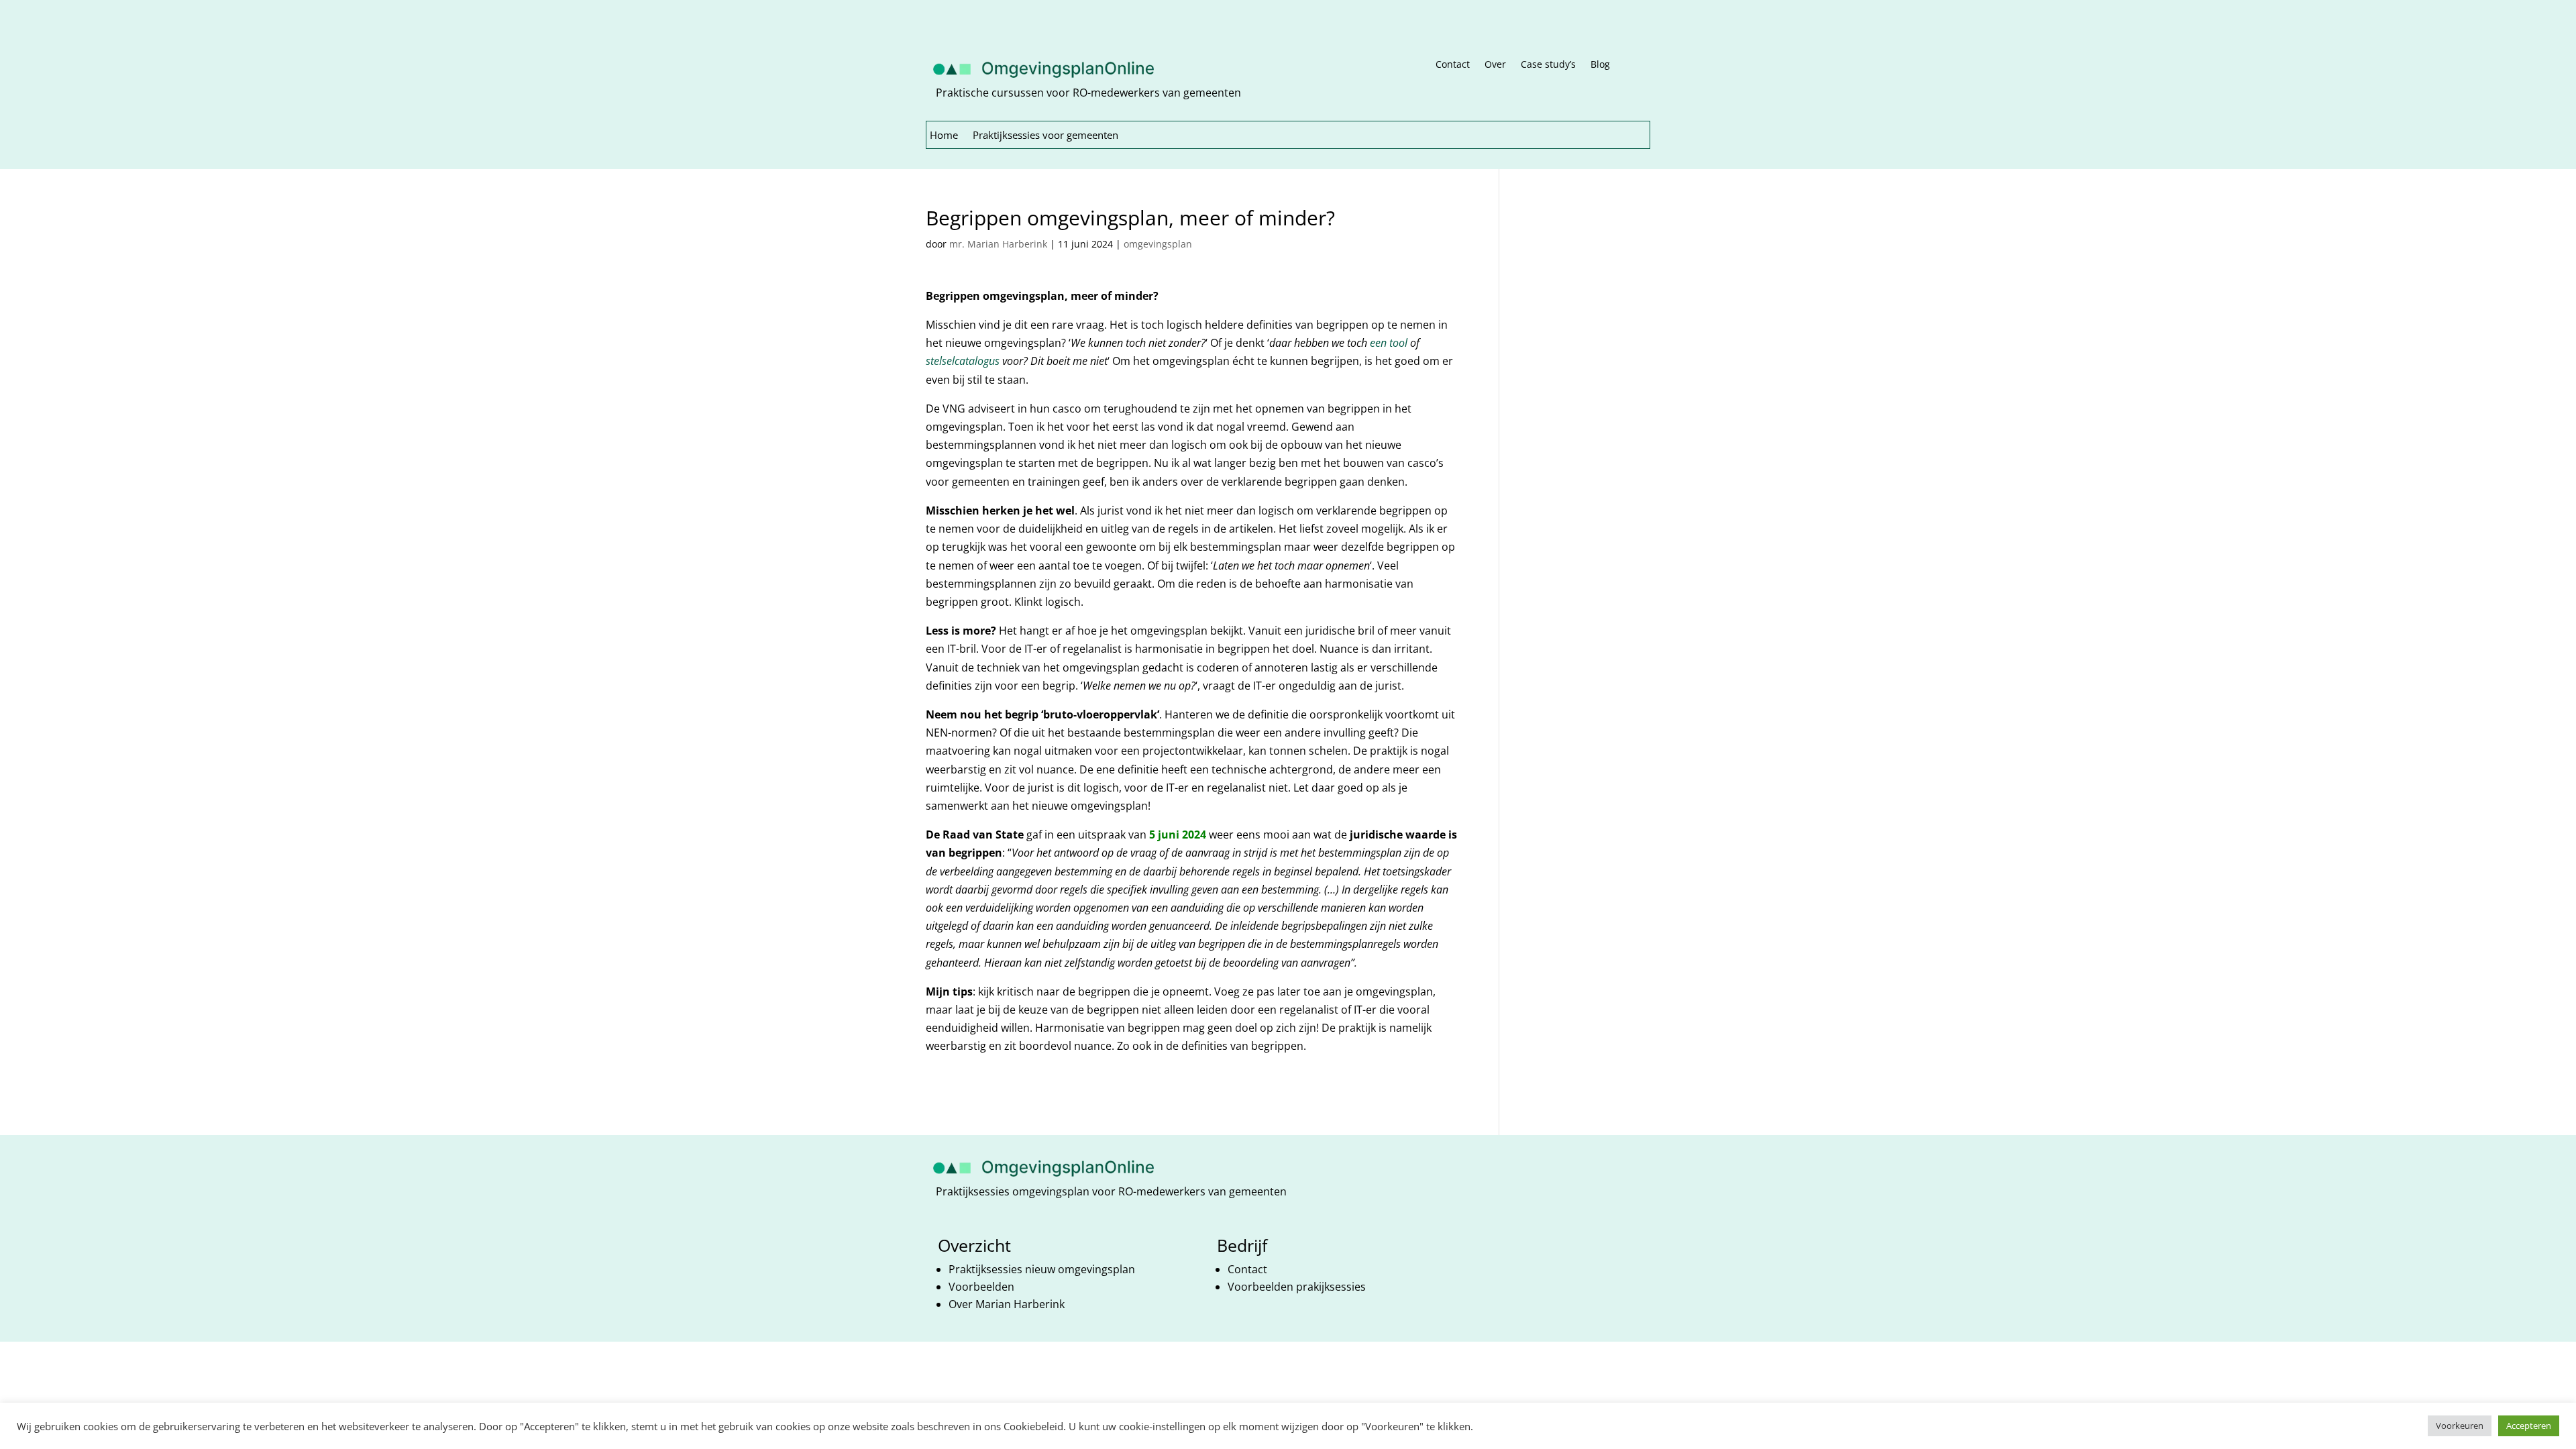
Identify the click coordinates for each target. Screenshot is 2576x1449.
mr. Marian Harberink (998, 244)
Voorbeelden (981, 1287)
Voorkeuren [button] (2460, 1426)
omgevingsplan (1158, 244)
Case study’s (1548, 65)
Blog (1600, 65)
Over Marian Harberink (1007, 1304)
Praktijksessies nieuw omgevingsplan (1043, 1269)
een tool (1389, 343)
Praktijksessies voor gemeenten (1045, 136)
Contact (1453, 65)
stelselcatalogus (963, 361)
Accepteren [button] (2529, 1426)
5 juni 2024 (1178, 835)
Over (1495, 65)
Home (944, 136)
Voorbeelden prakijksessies (1298, 1287)
